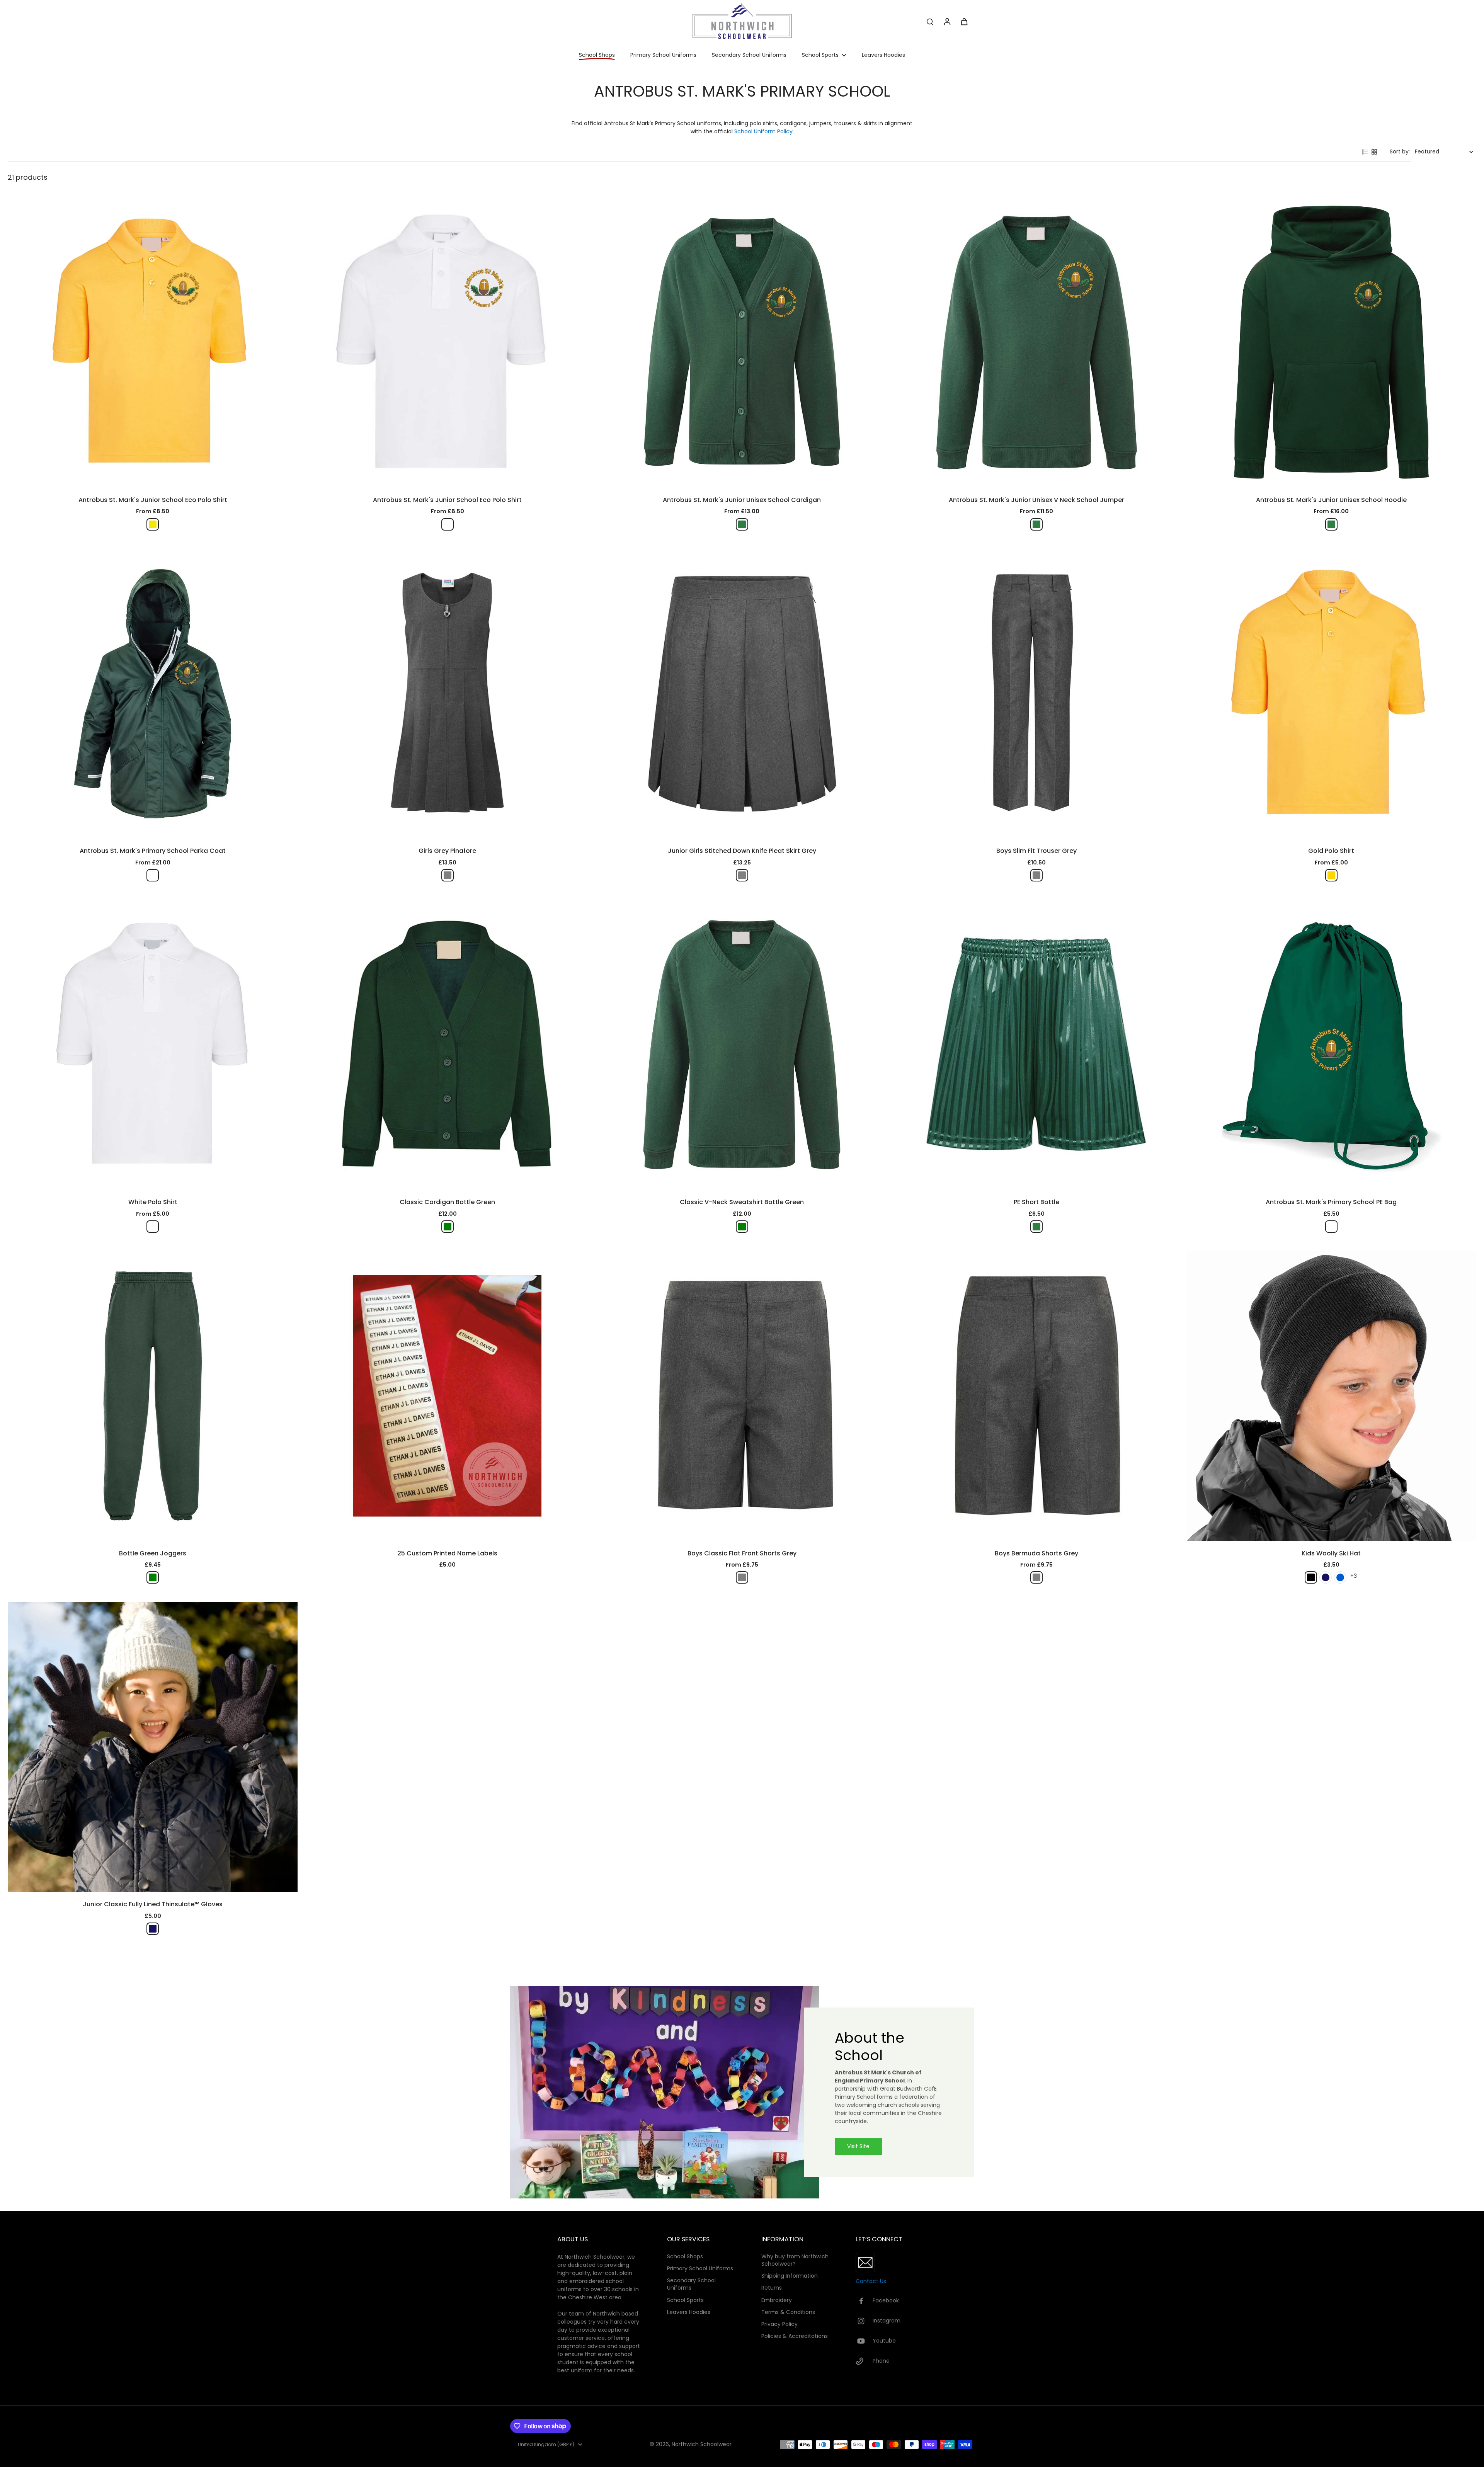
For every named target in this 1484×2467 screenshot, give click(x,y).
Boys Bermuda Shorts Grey (1036, 1553)
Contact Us (871, 2281)
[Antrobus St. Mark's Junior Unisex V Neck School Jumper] (1036, 342)
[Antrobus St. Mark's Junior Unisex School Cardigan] (742, 342)
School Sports (685, 2300)
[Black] (1311, 1577)
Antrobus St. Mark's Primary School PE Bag (1331, 1202)
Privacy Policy (779, 2324)
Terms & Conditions (788, 2312)
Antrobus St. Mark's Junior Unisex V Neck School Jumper (1036, 500)
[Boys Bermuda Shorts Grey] (1036, 1396)
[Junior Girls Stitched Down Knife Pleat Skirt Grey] (742, 694)
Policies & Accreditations (795, 2336)
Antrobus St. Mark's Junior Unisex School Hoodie (1331, 500)
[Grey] (448, 875)
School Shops (685, 2257)
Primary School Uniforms (700, 2269)
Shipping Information (790, 2276)
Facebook (886, 2301)
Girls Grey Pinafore (447, 851)
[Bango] (153, 524)
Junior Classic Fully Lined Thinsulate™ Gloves (153, 1904)
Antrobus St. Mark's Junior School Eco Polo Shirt (153, 500)
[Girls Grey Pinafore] (447, 694)
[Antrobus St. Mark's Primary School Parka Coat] (153, 694)
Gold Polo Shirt (1331, 851)
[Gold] (1331, 875)
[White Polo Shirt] (153, 1045)
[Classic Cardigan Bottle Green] (447, 1045)
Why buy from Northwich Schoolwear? (795, 2260)
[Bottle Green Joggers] (153, 1396)
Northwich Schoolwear (702, 2444)
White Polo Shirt (153, 1202)
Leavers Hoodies (689, 2312)
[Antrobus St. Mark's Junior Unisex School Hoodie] (1331, 342)
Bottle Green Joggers (153, 1553)
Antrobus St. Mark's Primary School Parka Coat (153, 851)
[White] (448, 524)
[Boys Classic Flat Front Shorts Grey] (742, 1396)
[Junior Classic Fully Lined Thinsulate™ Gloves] (153, 1747)
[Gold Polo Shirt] (1331, 694)
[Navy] (1326, 1577)
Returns (772, 2288)
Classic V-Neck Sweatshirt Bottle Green (742, 1202)
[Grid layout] (1374, 152)
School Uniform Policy (763, 131)
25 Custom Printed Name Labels (447, 1553)
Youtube (884, 2341)
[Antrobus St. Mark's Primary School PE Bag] (1331, 1045)
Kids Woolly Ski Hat (1331, 1553)
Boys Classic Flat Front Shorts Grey (742, 1553)
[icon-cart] (964, 21)
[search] (930, 21)
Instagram (887, 2321)
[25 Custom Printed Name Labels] (447, 1396)
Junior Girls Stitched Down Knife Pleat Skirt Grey (742, 851)
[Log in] (947, 21)
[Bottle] (153, 875)
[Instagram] (864, 2321)
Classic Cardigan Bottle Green (447, 1202)
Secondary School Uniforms (691, 2284)
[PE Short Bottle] (1036, 1045)
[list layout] (1365, 152)
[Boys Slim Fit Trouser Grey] (1036, 694)
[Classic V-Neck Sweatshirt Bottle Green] (742, 1045)
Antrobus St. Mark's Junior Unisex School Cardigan (742, 500)
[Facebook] (864, 2301)
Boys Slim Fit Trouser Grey (1036, 851)
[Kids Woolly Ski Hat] (1331, 1396)
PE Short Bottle (1036, 1202)
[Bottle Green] (742, 524)
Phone (881, 2361)
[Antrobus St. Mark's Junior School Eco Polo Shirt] (153, 342)
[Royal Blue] (1340, 1577)
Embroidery (777, 2300)
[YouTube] (864, 2341)
